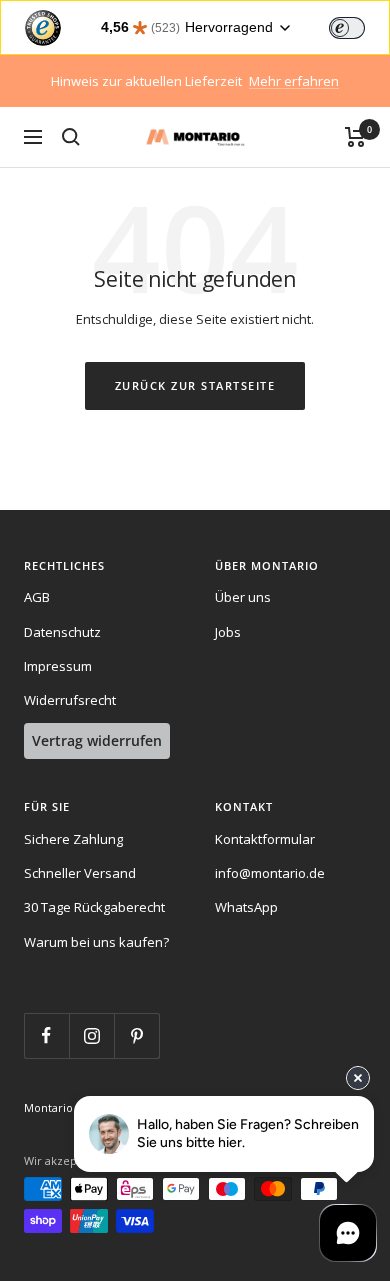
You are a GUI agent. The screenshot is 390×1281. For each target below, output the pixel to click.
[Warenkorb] (355, 137)
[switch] (347, 28)
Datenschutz (62, 632)
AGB (37, 597)
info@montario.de (270, 873)
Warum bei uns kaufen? (96, 942)
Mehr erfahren (294, 81)
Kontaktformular (265, 839)
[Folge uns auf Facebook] (46, 1035)
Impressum (58, 666)
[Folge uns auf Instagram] (91, 1035)
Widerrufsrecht (70, 700)
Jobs (228, 632)
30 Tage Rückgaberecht (94, 907)
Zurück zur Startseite (195, 385)
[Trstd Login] (359, 26)
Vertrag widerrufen (97, 740)
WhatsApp (246, 907)
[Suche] (71, 137)
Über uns (243, 597)
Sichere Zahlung (73, 839)
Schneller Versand (80, 873)
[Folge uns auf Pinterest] (136, 1035)
